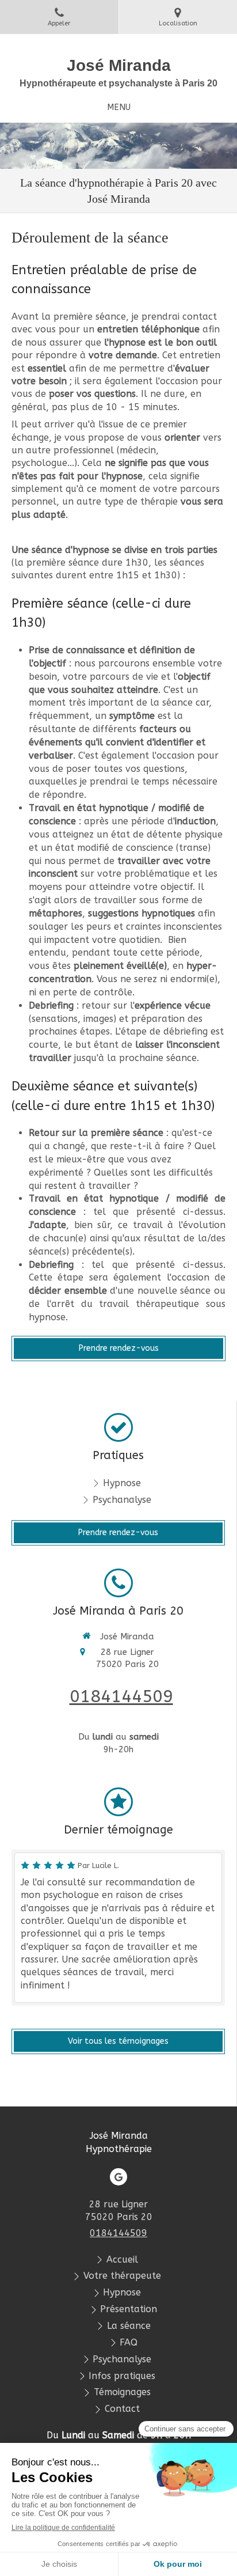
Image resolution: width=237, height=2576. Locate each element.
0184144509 (121, 1696)
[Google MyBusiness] (118, 2177)
